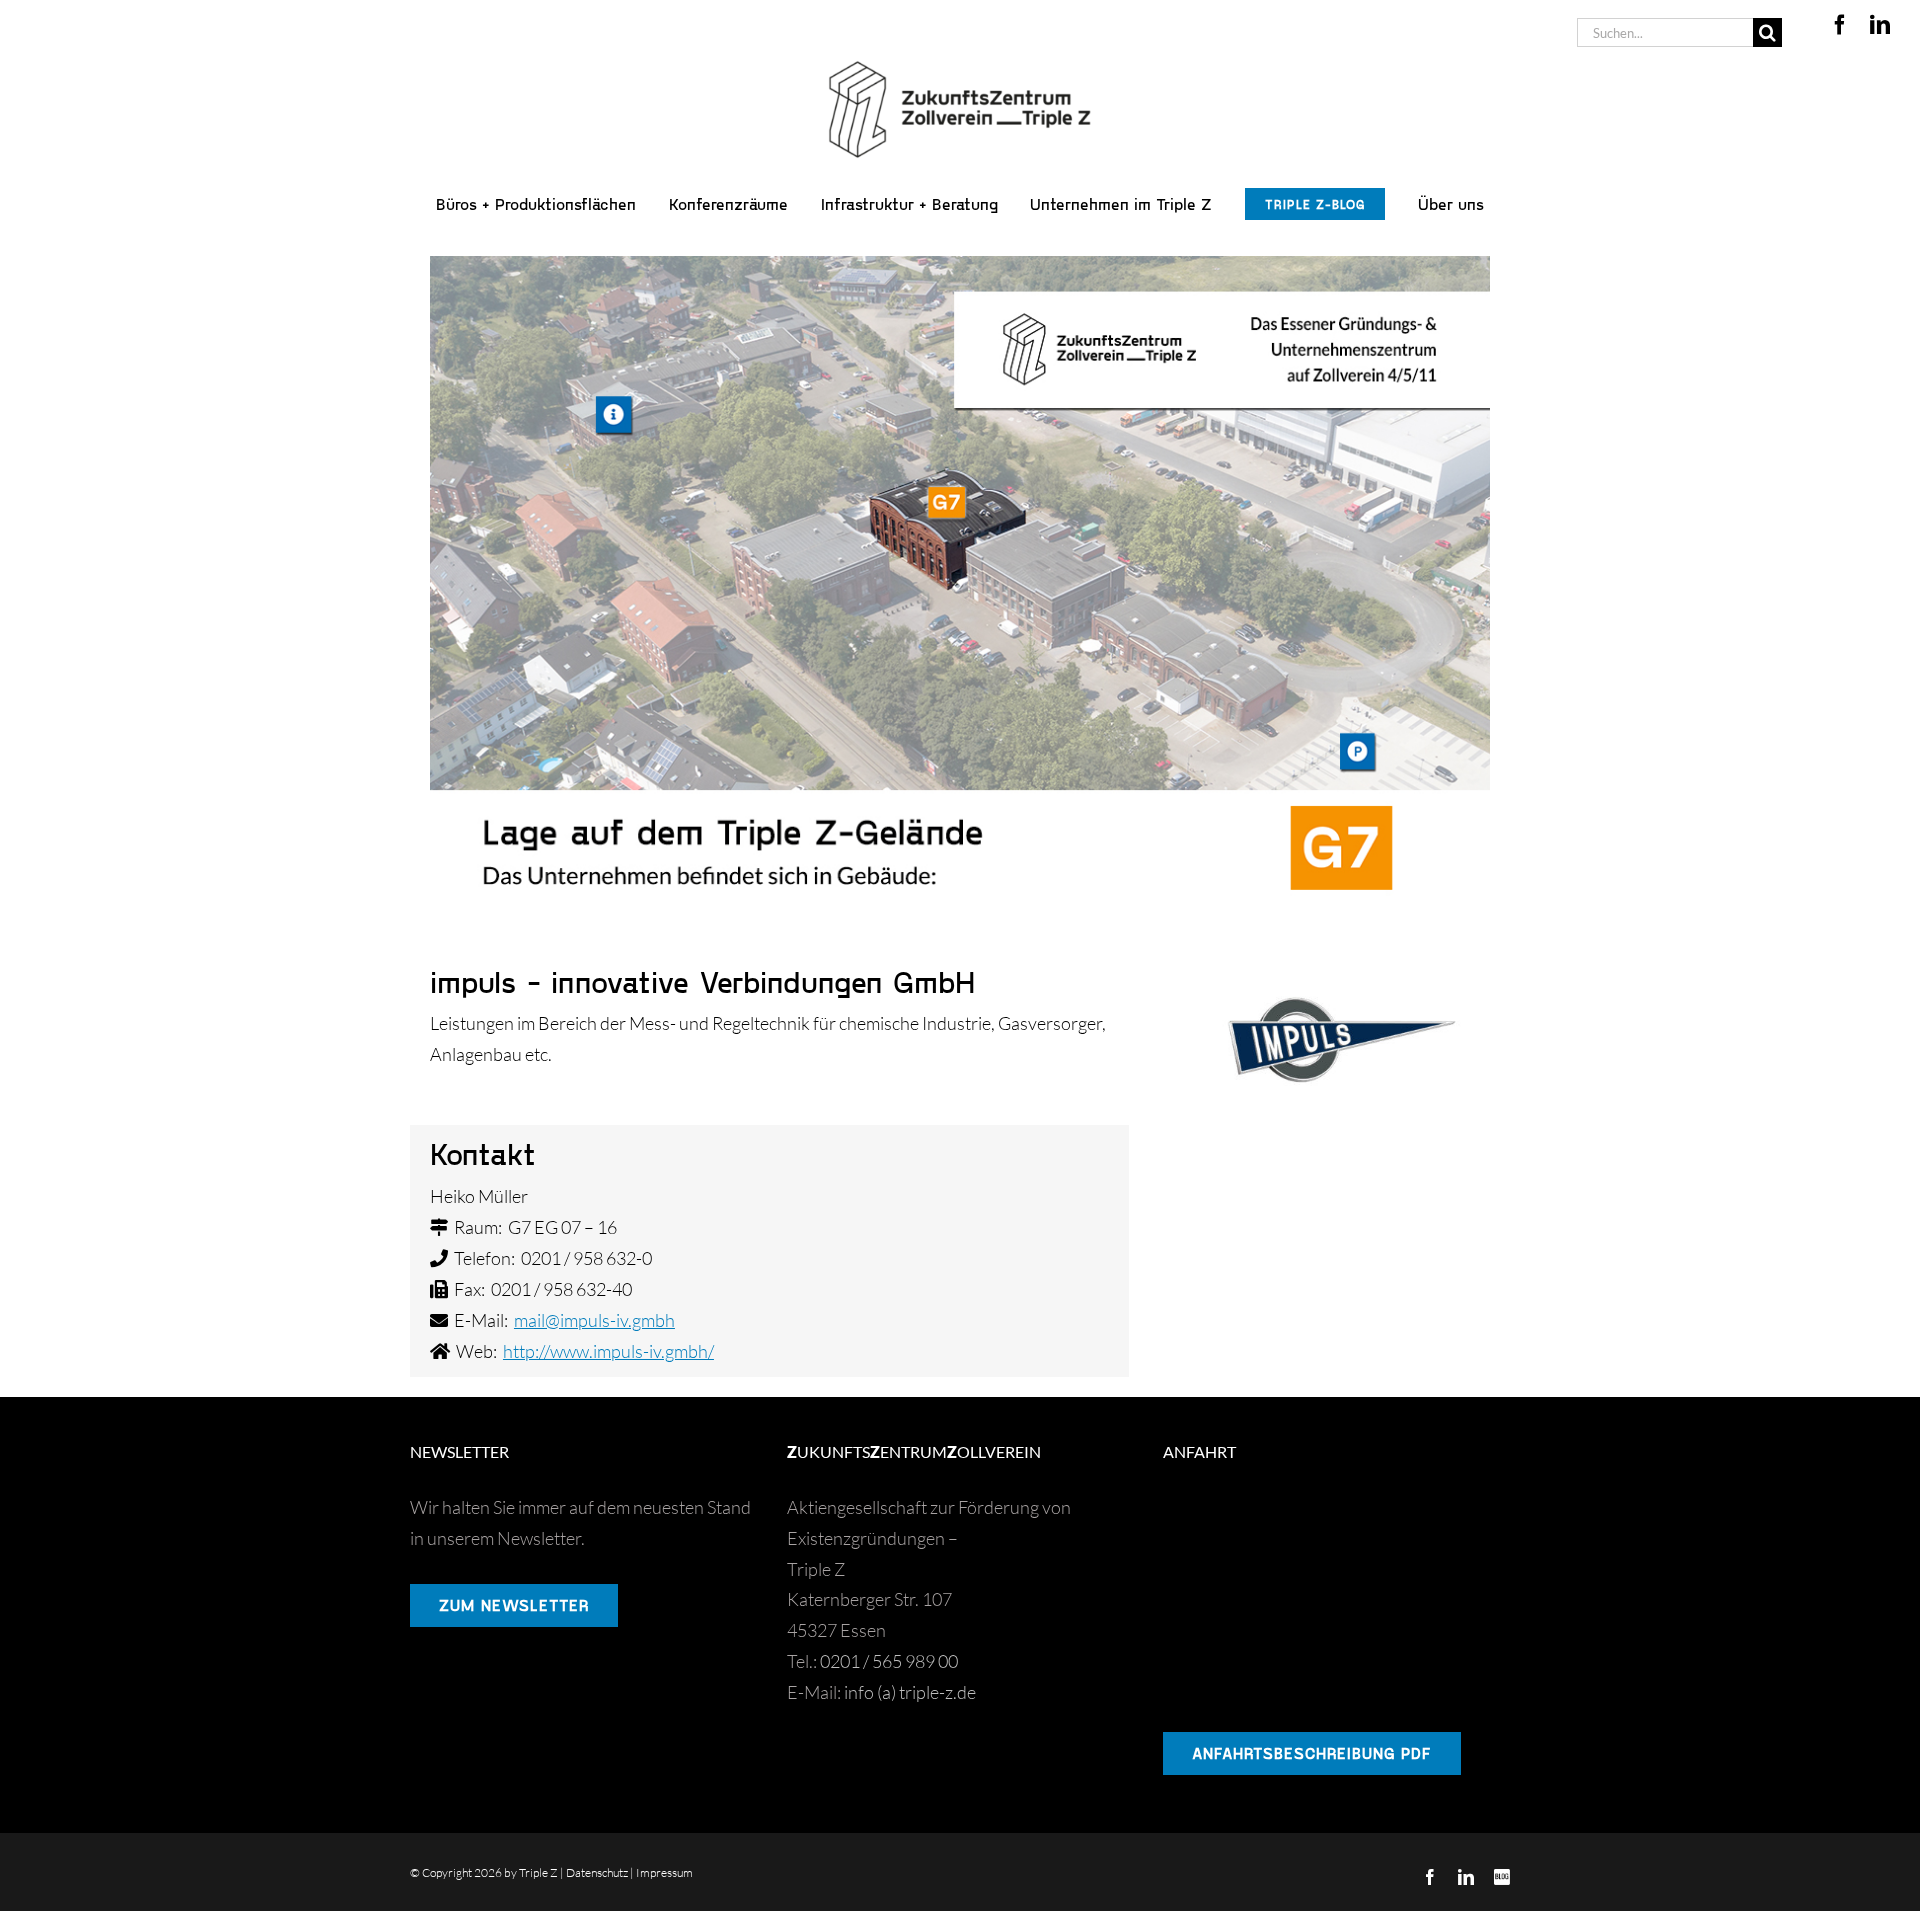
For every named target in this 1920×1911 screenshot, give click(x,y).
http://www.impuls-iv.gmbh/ (608, 1351)
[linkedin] (1880, 25)
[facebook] (1840, 25)
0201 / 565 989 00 (889, 1661)
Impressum (664, 1872)
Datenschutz (597, 1872)
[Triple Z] (960, 56)
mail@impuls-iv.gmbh (594, 1320)
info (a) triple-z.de (910, 1692)
